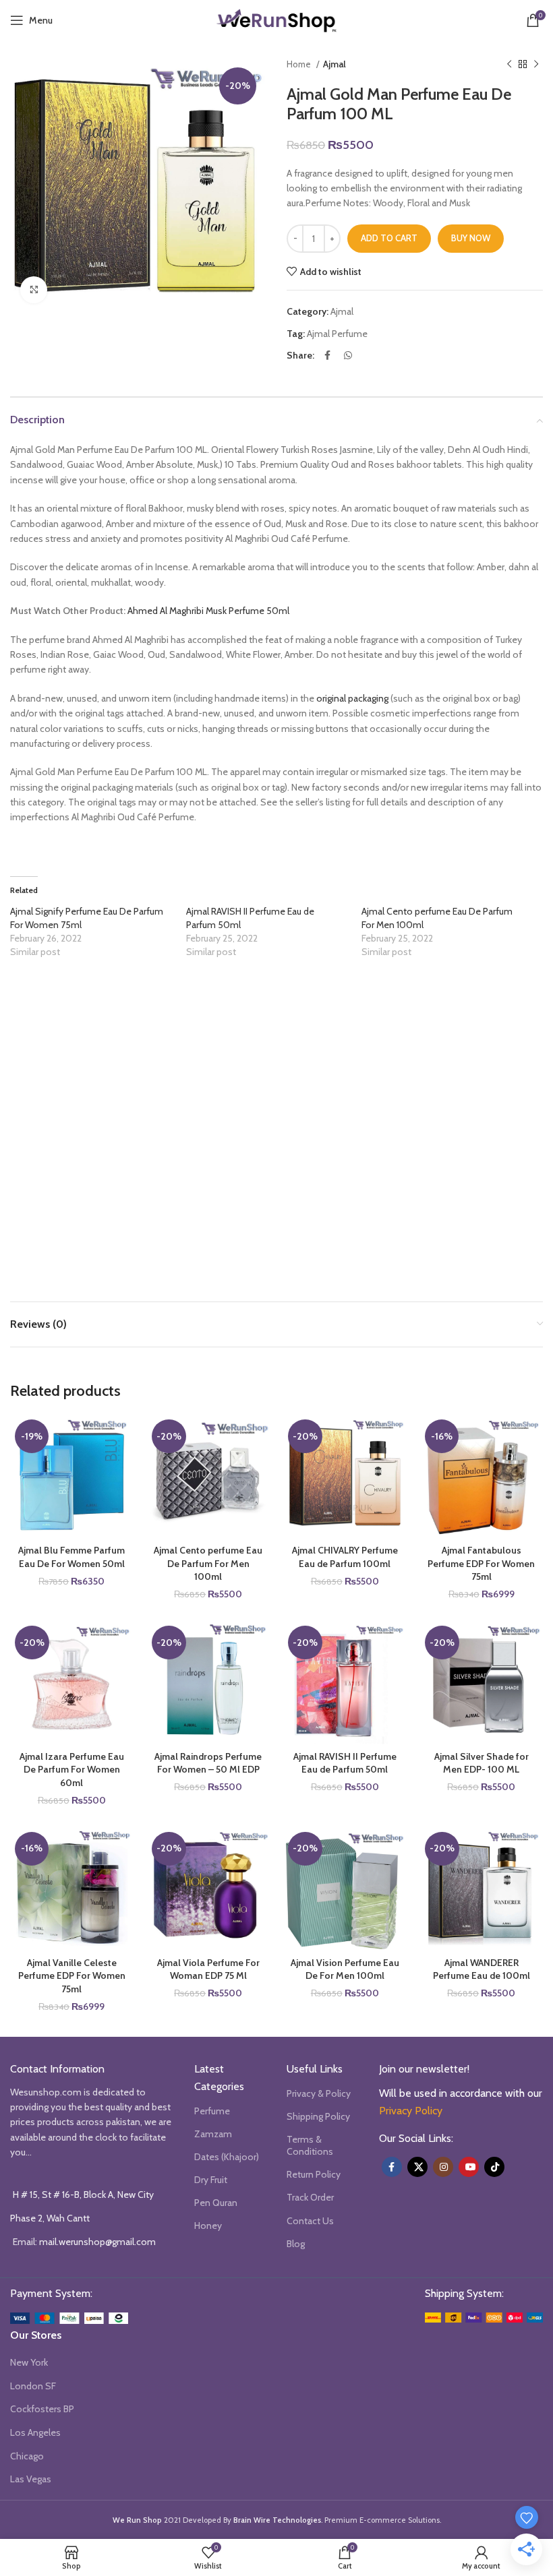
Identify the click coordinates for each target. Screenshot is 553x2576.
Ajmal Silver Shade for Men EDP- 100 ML (482, 1763)
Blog (296, 2244)
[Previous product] (509, 65)
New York (29, 2362)
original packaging (352, 698)
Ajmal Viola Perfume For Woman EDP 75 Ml (208, 1969)
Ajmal (334, 64)
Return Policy (314, 2174)
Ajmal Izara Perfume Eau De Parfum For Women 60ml (72, 1770)
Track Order (310, 2197)
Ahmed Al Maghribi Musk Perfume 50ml (208, 611)
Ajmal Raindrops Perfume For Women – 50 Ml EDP (208, 1763)
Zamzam (213, 2134)
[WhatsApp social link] (348, 355)
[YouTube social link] (469, 2167)
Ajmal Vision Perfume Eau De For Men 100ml (345, 1969)
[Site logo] (276, 19)
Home (300, 64)
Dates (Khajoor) (227, 2157)
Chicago (27, 2456)
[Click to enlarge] (34, 290)
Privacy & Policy (319, 2093)
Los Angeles (35, 2432)
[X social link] (417, 2167)
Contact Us (310, 2221)
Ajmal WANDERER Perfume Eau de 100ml (482, 1969)
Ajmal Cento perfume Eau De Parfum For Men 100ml (208, 1563)
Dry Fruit (211, 2180)
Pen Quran (216, 2203)
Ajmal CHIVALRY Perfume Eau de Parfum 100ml (345, 1557)
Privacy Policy (411, 2111)
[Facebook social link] (327, 355)
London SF (33, 2386)
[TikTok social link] (494, 2167)
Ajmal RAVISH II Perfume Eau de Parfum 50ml (345, 1763)
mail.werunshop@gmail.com (97, 2242)
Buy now (471, 238)
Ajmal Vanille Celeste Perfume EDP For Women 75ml (72, 1976)
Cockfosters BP (42, 2409)
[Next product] (536, 65)
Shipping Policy (318, 2116)
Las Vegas (31, 2479)
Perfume (212, 2111)
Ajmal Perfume (337, 334)
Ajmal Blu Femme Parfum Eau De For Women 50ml (71, 1557)
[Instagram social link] (443, 2167)
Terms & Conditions (310, 2145)
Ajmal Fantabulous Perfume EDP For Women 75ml (481, 1563)
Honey (208, 2226)
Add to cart (389, 238)
